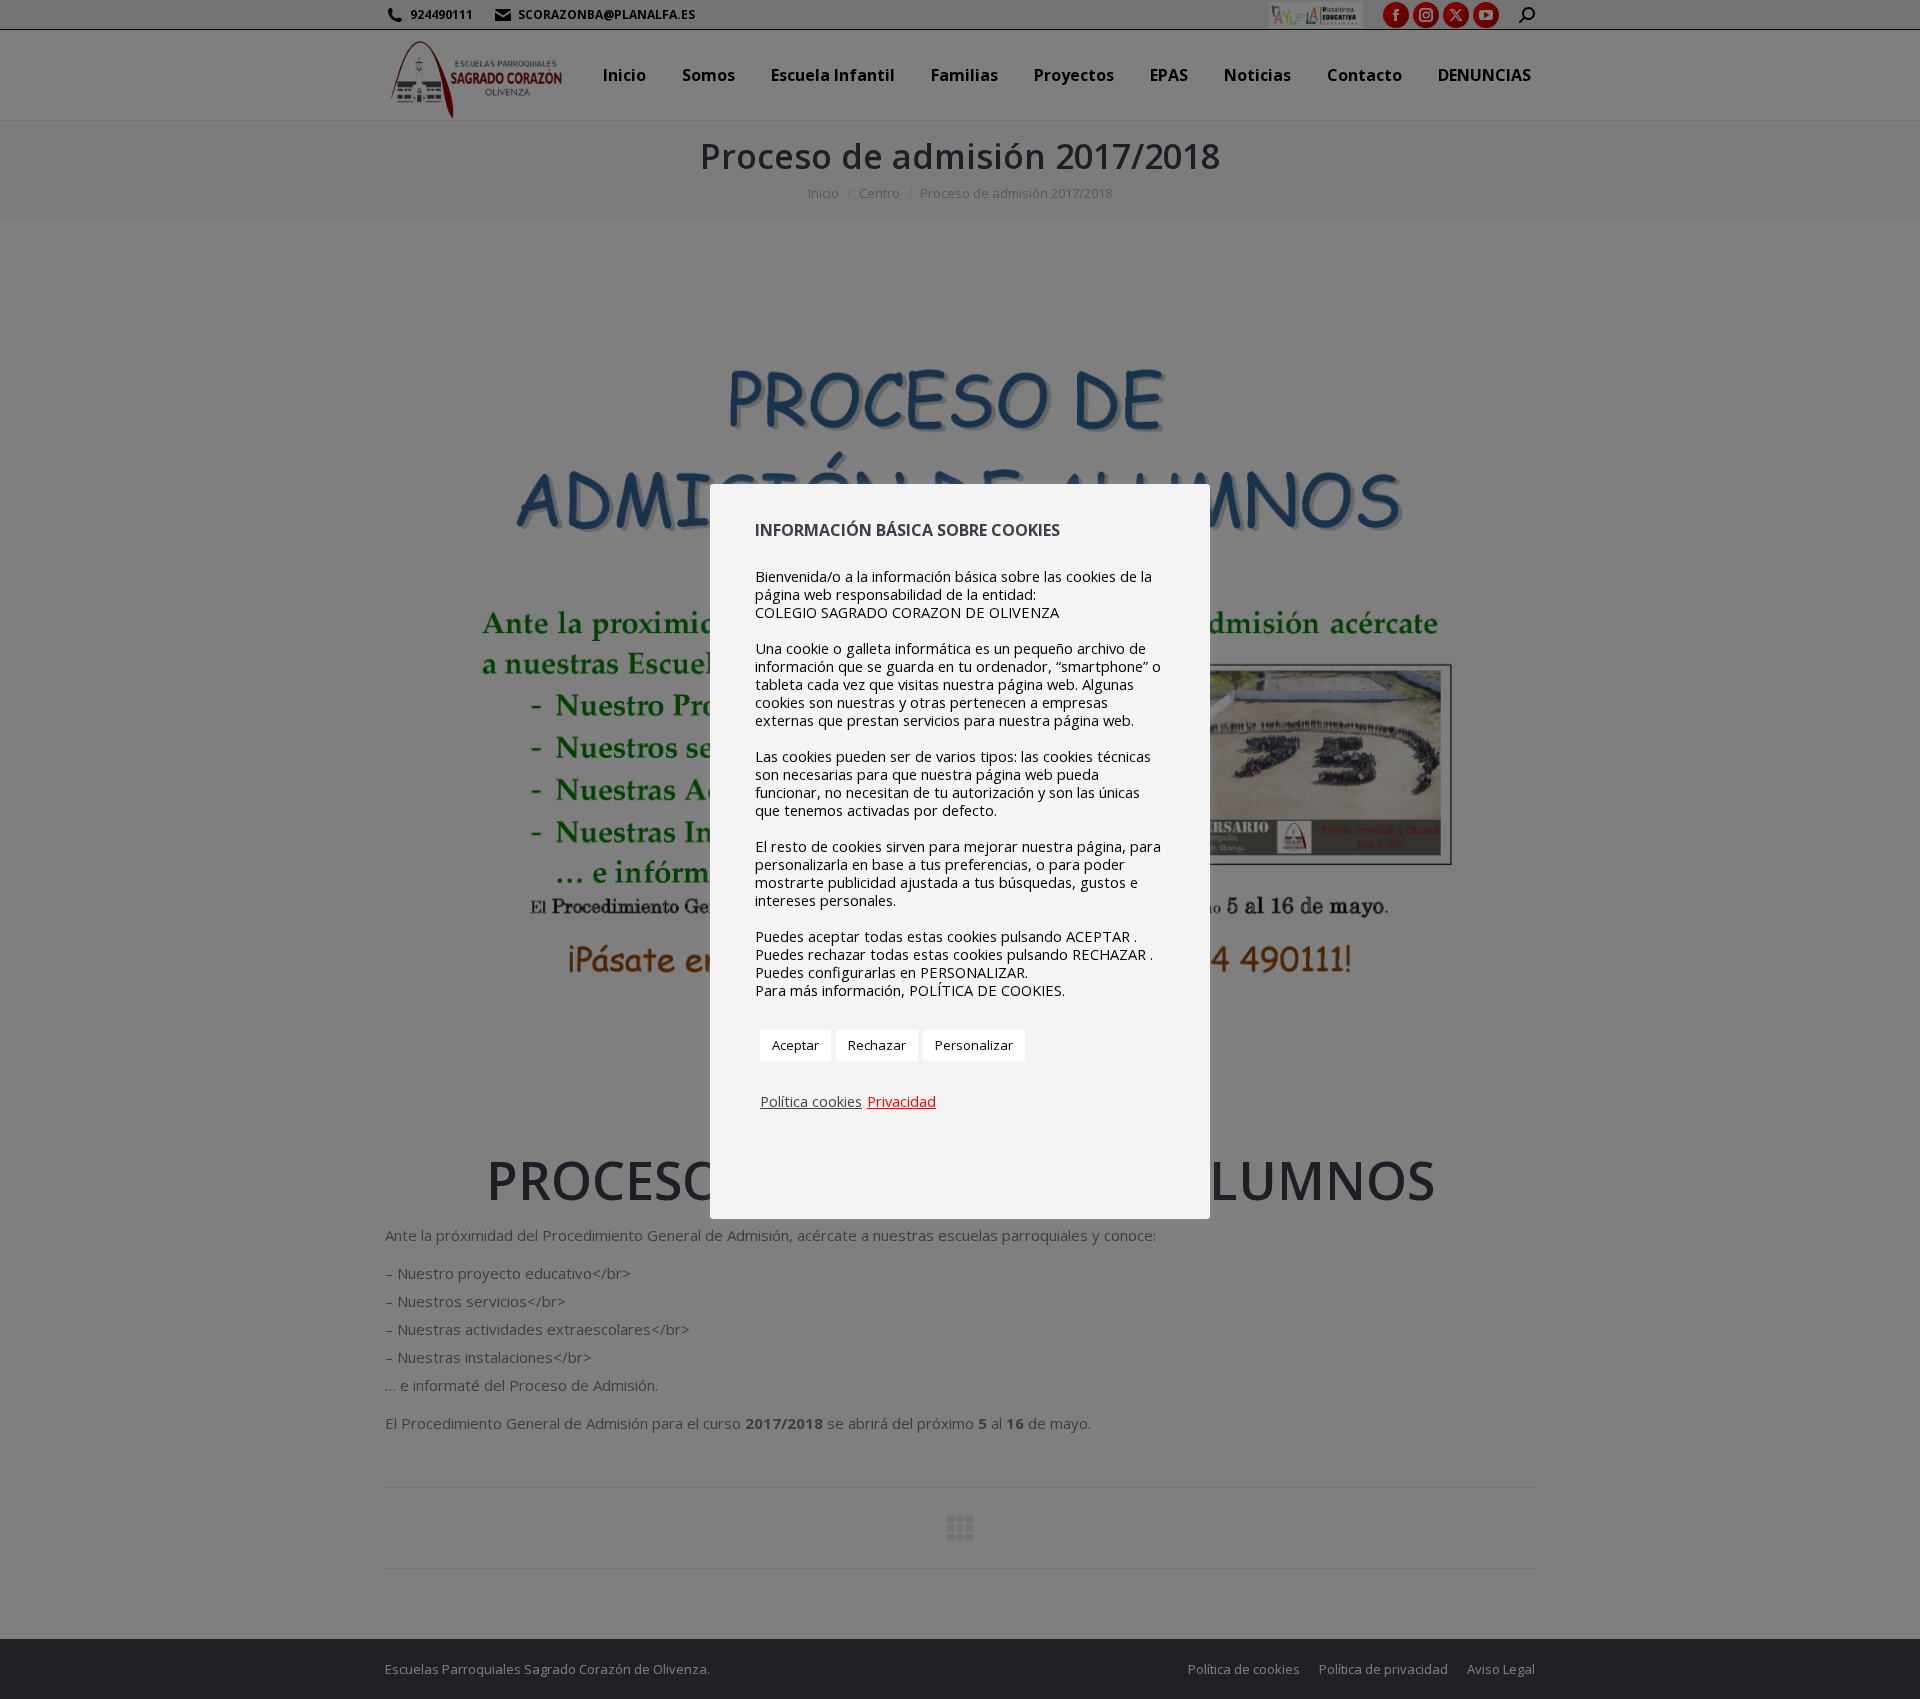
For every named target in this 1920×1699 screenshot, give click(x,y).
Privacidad (901, 1101)
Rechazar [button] (877, 1045)
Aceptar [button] (795, 1045)
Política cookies (811, 1101)
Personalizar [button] (974, 1045)
